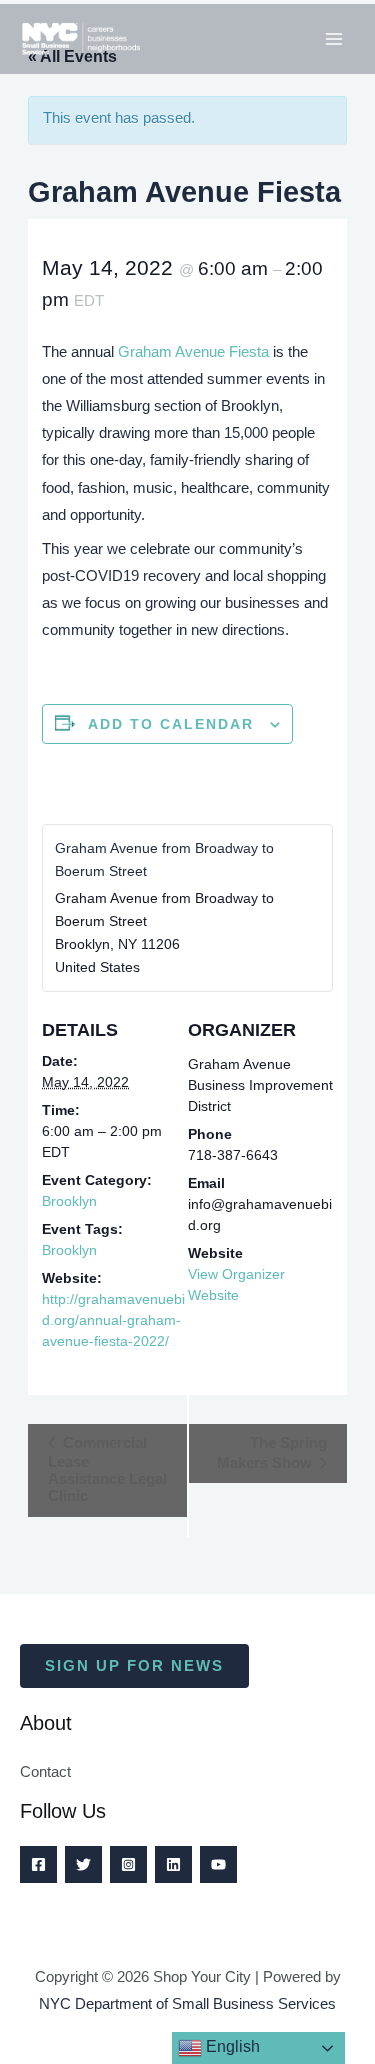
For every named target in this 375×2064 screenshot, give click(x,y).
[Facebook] (38, 1864)
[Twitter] (83, 1864)
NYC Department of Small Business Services (187, 2004)
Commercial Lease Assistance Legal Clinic (107, 1469)
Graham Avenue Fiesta (193, 352)
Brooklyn (69, 1201)
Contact (45, 1772)
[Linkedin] (173, 1864)
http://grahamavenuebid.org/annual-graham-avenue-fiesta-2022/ (113, 1320)
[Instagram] (128, 1864)
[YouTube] (218, 1864)
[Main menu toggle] (334, 39)
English (231, 2046)
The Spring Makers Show (272, 1452)
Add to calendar (171, 724)
